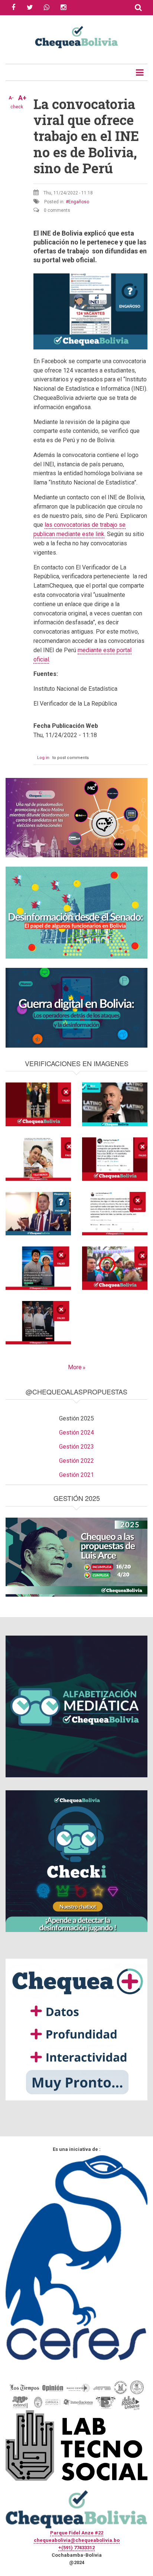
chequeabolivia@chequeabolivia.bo (77, 2540)
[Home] (76, 36)
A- (11, 98)
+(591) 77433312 (76, 2548)
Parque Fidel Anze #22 (77, 2533)
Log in (43, 758)
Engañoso (79, 202)
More (75, 1367)
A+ (22, 98)
